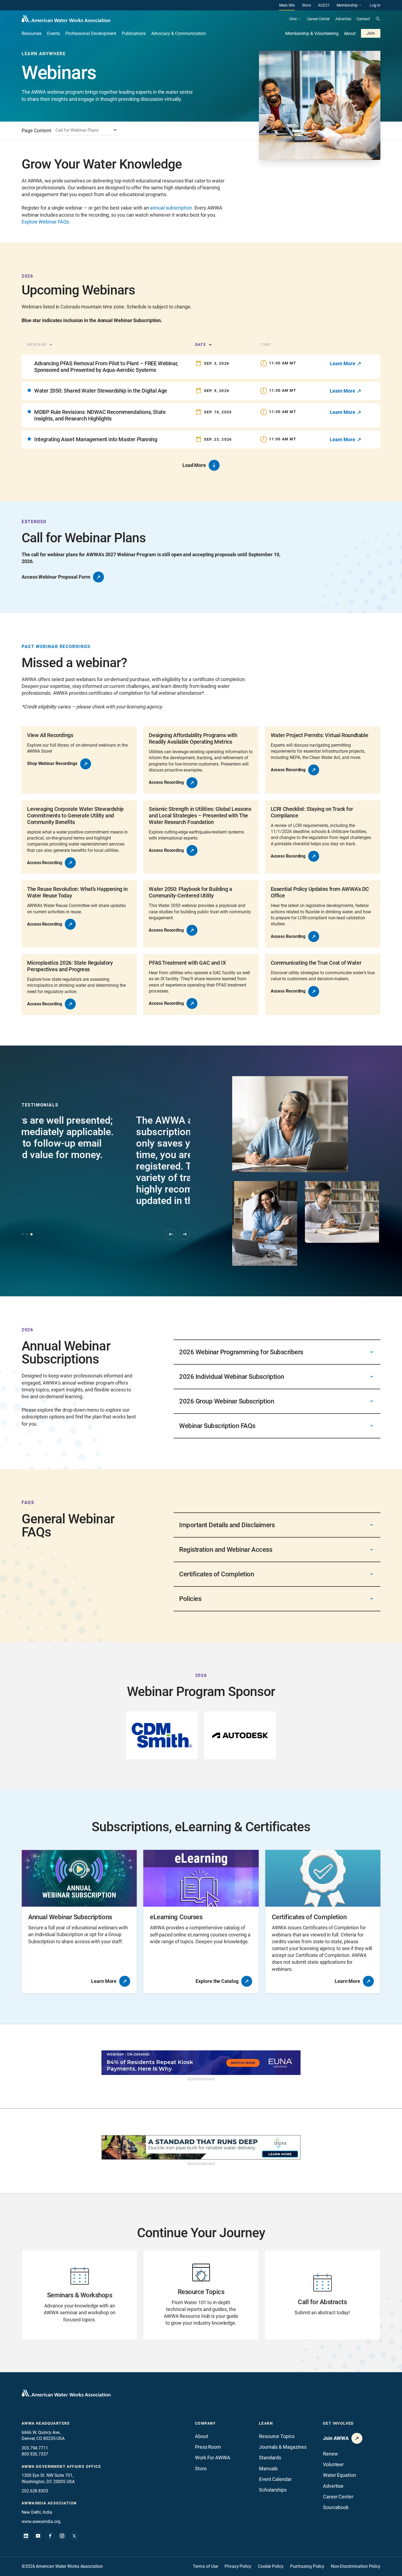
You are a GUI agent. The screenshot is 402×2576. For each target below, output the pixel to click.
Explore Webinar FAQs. (46, 222)
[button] (107, 345)
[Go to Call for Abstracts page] (322, 2295)
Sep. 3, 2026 (217, 363)
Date (201, 345)
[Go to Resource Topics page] (201, 2295)
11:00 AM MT (283, 363)
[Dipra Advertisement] (201, 2147)
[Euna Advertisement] (201, 2063)
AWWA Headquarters (46, 2423)
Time (266, 345)
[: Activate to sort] (352, 345)
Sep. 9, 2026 (217, 391)
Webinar (37, 345)
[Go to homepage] (66, 2393)
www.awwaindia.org (41, 2521)
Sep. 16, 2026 (218, 412)
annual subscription (171, 208)
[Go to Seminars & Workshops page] (80, 2295)
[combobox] (87, 131)
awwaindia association (49, 2503)
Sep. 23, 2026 (218, 439)
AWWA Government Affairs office (61, 2466)
